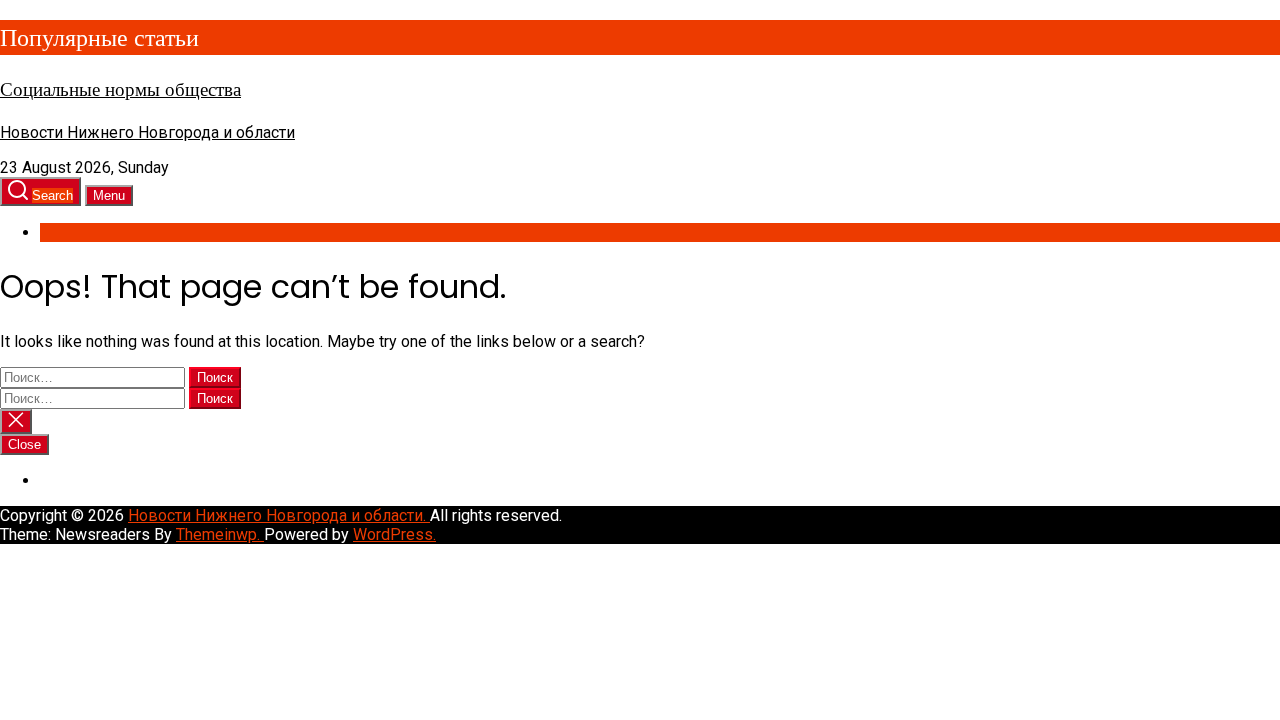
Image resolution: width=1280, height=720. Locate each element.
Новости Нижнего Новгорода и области (147, 132)
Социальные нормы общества (120, 89)
